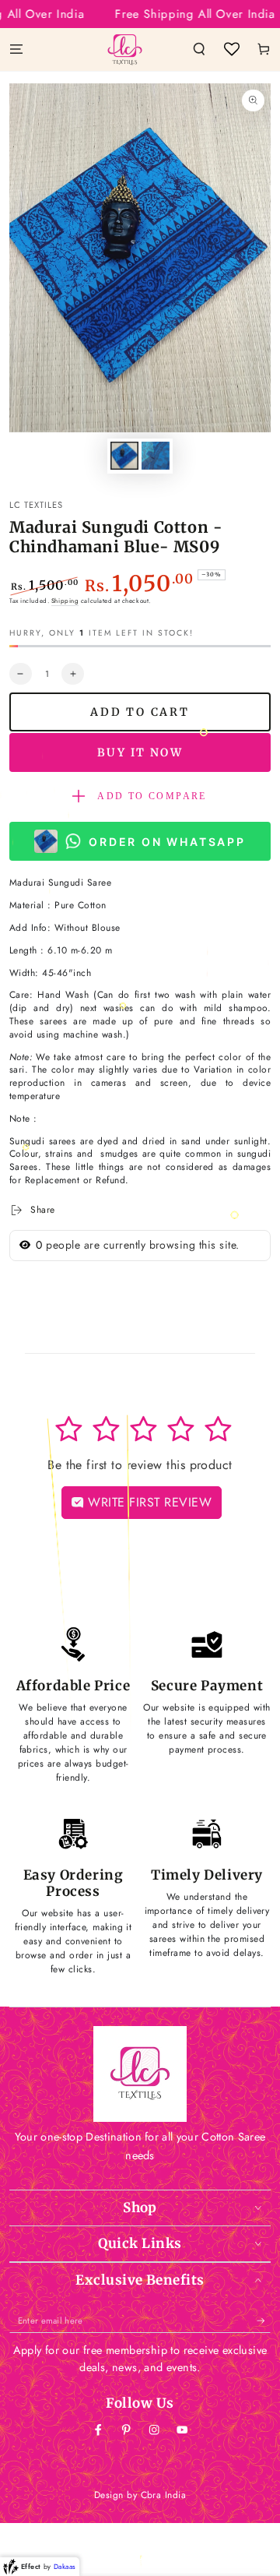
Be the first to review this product (140, 1465)
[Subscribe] (264, 2321)
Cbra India (164, 2495)
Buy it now (140, 752)
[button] (199, 49)
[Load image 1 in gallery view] (124, 456)
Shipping (65, 601)
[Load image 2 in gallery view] (155, 456)
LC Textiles (36, 505)
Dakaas (65, 2566)
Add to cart (140, 712)
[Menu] (16, 49)
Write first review (148, 1502)
